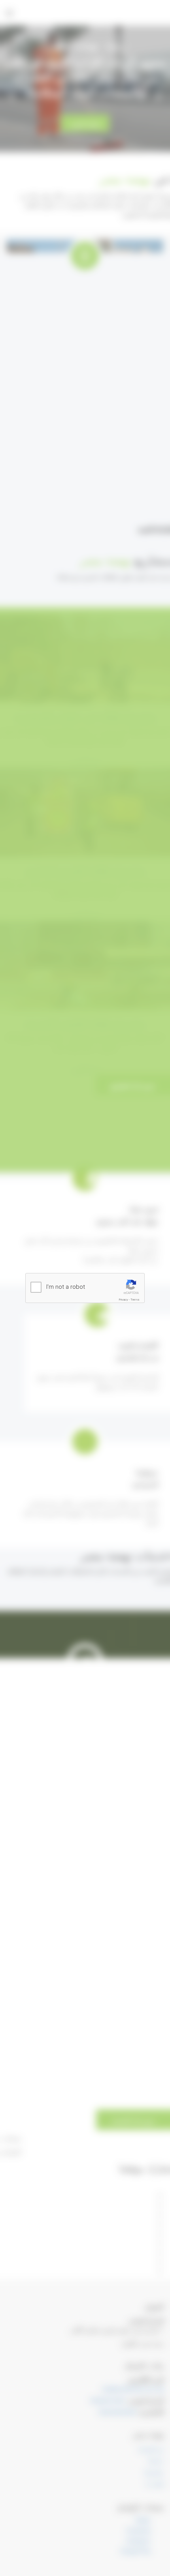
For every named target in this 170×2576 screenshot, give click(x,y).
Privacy (124, 1300)
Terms (135, 1300)
